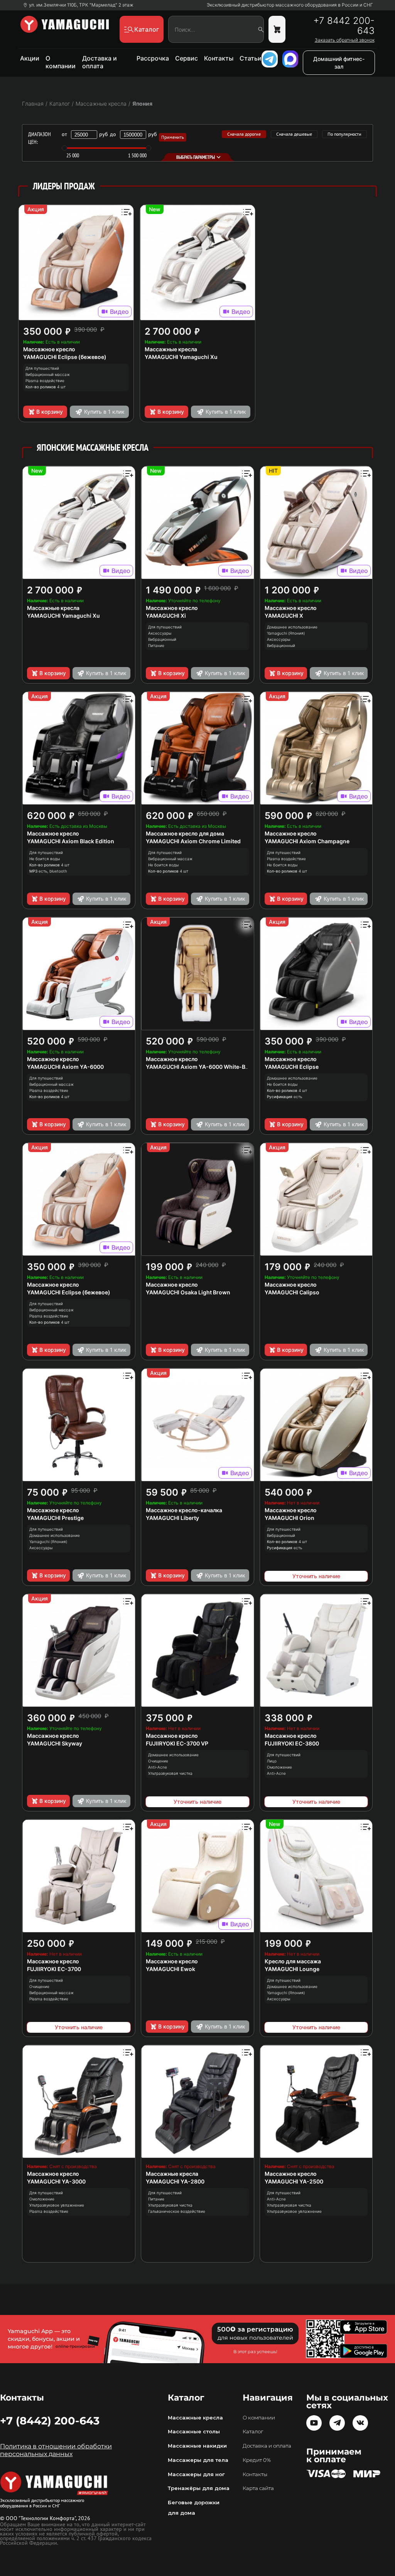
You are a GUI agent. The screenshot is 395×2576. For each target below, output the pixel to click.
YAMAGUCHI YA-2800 (175, 2181)
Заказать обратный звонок (345, 40)
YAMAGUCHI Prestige (55, 1518)
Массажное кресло (49, 349)
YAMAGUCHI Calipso (292, 1292)
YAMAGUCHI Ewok (170, 1969)
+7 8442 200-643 (344, 26)
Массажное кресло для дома (185, 833)
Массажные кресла (171, 349)
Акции (30, 58)
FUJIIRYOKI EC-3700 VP (177, 1743)
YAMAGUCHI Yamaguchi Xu (181, 357)
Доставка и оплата (100, 62)
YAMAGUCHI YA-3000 (56, 2181)
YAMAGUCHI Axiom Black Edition (71, 841)
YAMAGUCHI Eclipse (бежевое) (65, 357)
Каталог (253, 2431)
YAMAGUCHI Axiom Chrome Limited (193, 841)
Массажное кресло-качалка (184, 1510)
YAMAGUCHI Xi (166, 616)
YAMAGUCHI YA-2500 (294, 2181)
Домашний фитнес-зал (339, 63)
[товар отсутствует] (277, 29)
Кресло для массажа (293, 1961)
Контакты (219, 58)
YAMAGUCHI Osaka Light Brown (188, 1292)
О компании (61, 62)
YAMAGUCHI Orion (289, 1518)
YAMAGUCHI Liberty (172, 1518)
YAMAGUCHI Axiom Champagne (307, 841)
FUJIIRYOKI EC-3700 (54, 1969)
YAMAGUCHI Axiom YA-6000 (65, 1067)
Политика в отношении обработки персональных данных (56, 2450)
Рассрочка (153, 58)
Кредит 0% (257, 2460)
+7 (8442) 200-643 (50, 2421)
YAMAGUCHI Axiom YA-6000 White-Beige (201, 1067)
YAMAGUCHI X (284, 616)
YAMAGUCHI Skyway (55, 1743)
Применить (173, 137)
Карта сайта (258, 2488)
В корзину (50, 412)
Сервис (187, 58)
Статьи (251, 58)
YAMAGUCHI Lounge (292, 1969)
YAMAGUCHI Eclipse (292, 1067)
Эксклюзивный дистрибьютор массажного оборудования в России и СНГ (290, 5)
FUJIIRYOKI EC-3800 (292, 1743)
